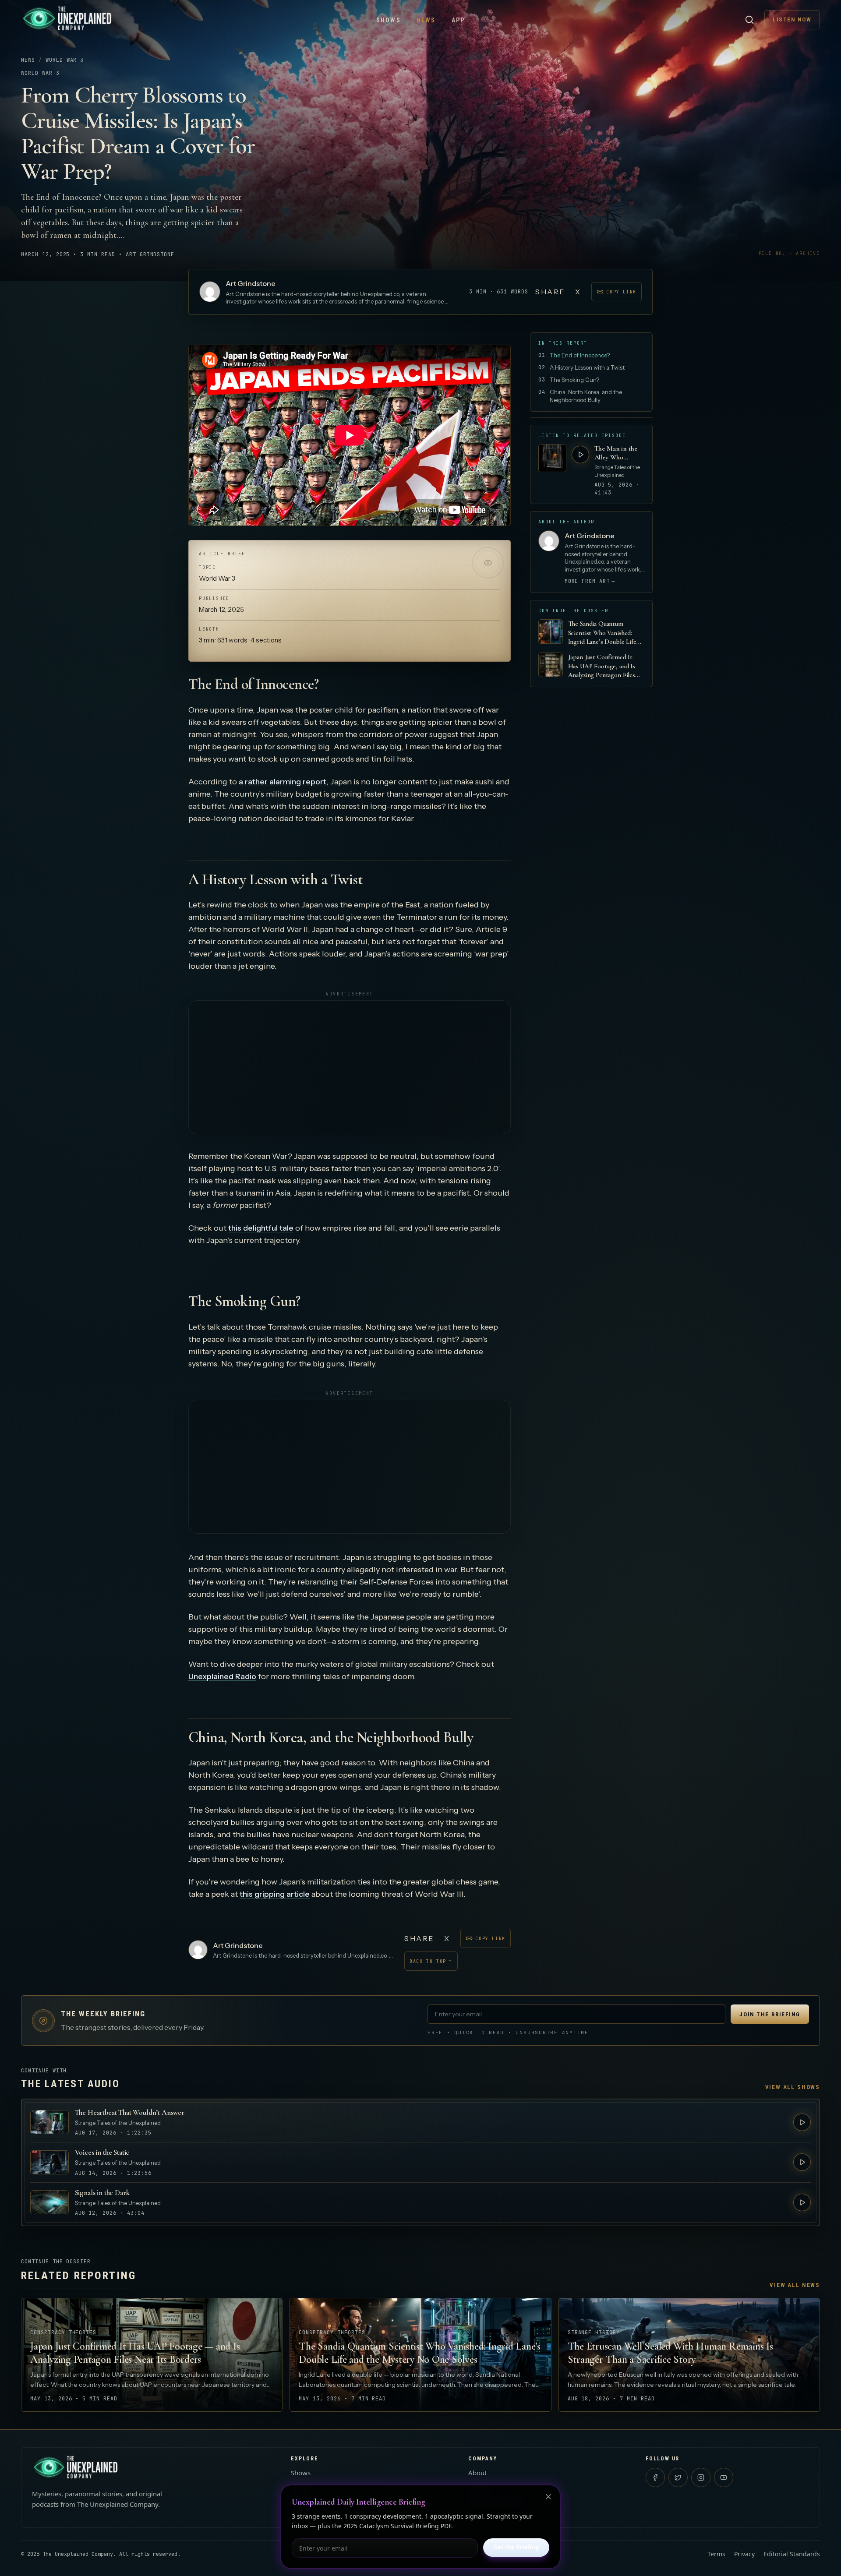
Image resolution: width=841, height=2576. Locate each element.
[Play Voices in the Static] (802, 2162)
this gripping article (275, 1894)
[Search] (749, 20)
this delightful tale (261, 1228)
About (477, 2473)
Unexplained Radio (222, 1676)
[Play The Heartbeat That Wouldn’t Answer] (802, 2122)
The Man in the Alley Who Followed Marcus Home (618, 453)
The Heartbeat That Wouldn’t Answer (130, 2112)
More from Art (590, 581)
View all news (795, 2285)
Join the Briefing (770, 2014)
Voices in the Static (102, 2152)
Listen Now (792, 19)
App (458, 20)
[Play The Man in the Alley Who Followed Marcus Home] (580, 455)
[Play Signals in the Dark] (802, 2202)
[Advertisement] (350, 1067)
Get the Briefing (516, 2547)
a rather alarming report (283, 782)
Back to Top (431, 1961)
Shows (389, 20)
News (426, 20)
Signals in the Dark (102, 2193)
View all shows (793, 2087)
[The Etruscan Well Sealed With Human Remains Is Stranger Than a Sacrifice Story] (689, 2355)
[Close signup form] (548, 2497)
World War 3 (65, 60)
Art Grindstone (251, 283)
